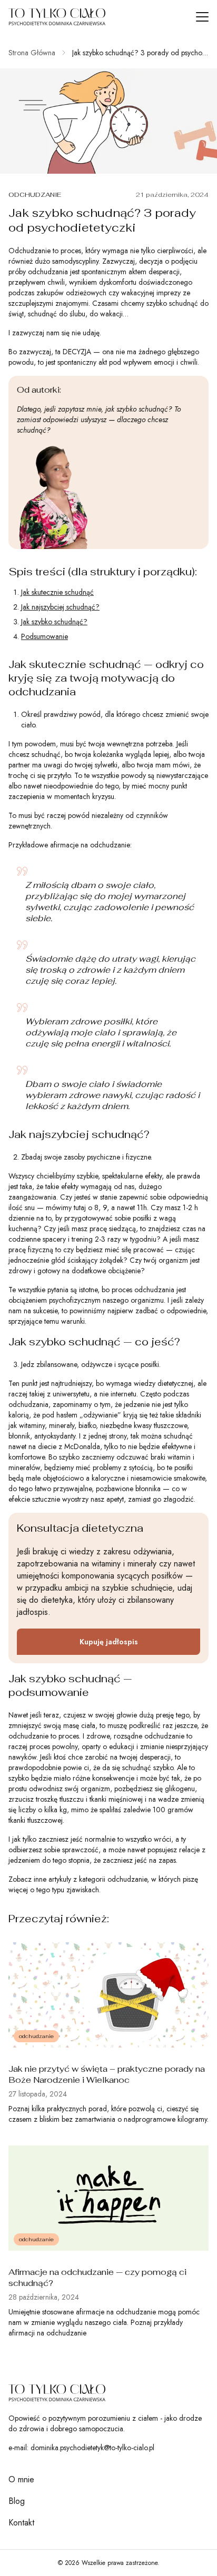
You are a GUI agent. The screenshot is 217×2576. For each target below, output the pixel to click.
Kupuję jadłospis (109, 1642)
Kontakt (21, 2523)
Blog (17, 2501)
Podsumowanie (45, 636)
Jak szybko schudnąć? (54, 622)
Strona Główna (32, 53)
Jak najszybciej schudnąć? (60, 607)
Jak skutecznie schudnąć (57, 592)
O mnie (21, 2479)
